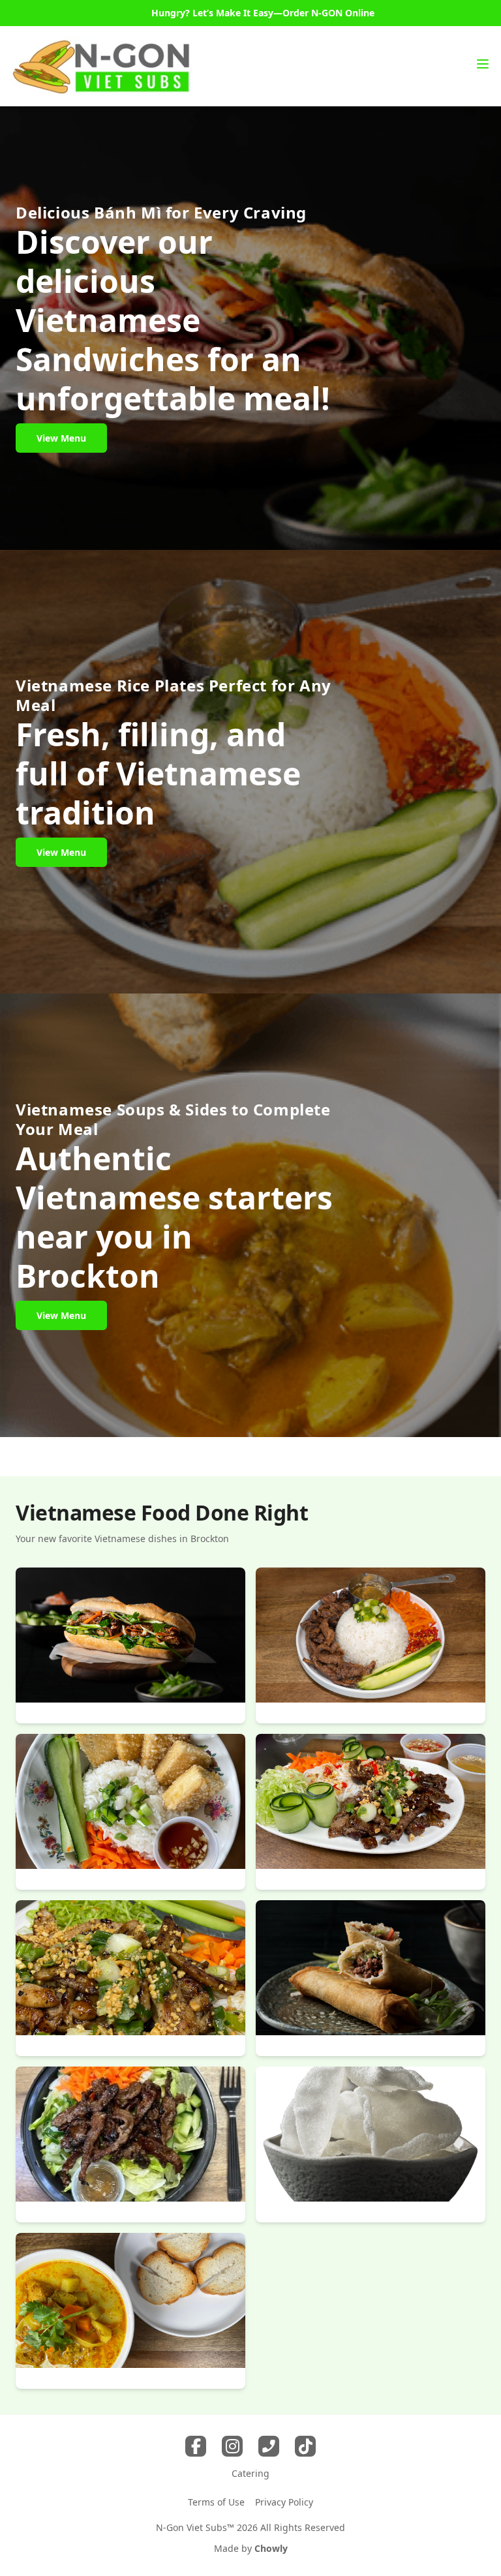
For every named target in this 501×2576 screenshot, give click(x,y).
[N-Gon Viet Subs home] (102, 66)
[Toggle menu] (483, 64)
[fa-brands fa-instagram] (232, 2446)
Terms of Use (216, 2502)
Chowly (271, 2548)
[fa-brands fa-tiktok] (305, 2446)
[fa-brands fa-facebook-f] (196, 2446)
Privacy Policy (284, 2502)
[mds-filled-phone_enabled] (269, 2446)
